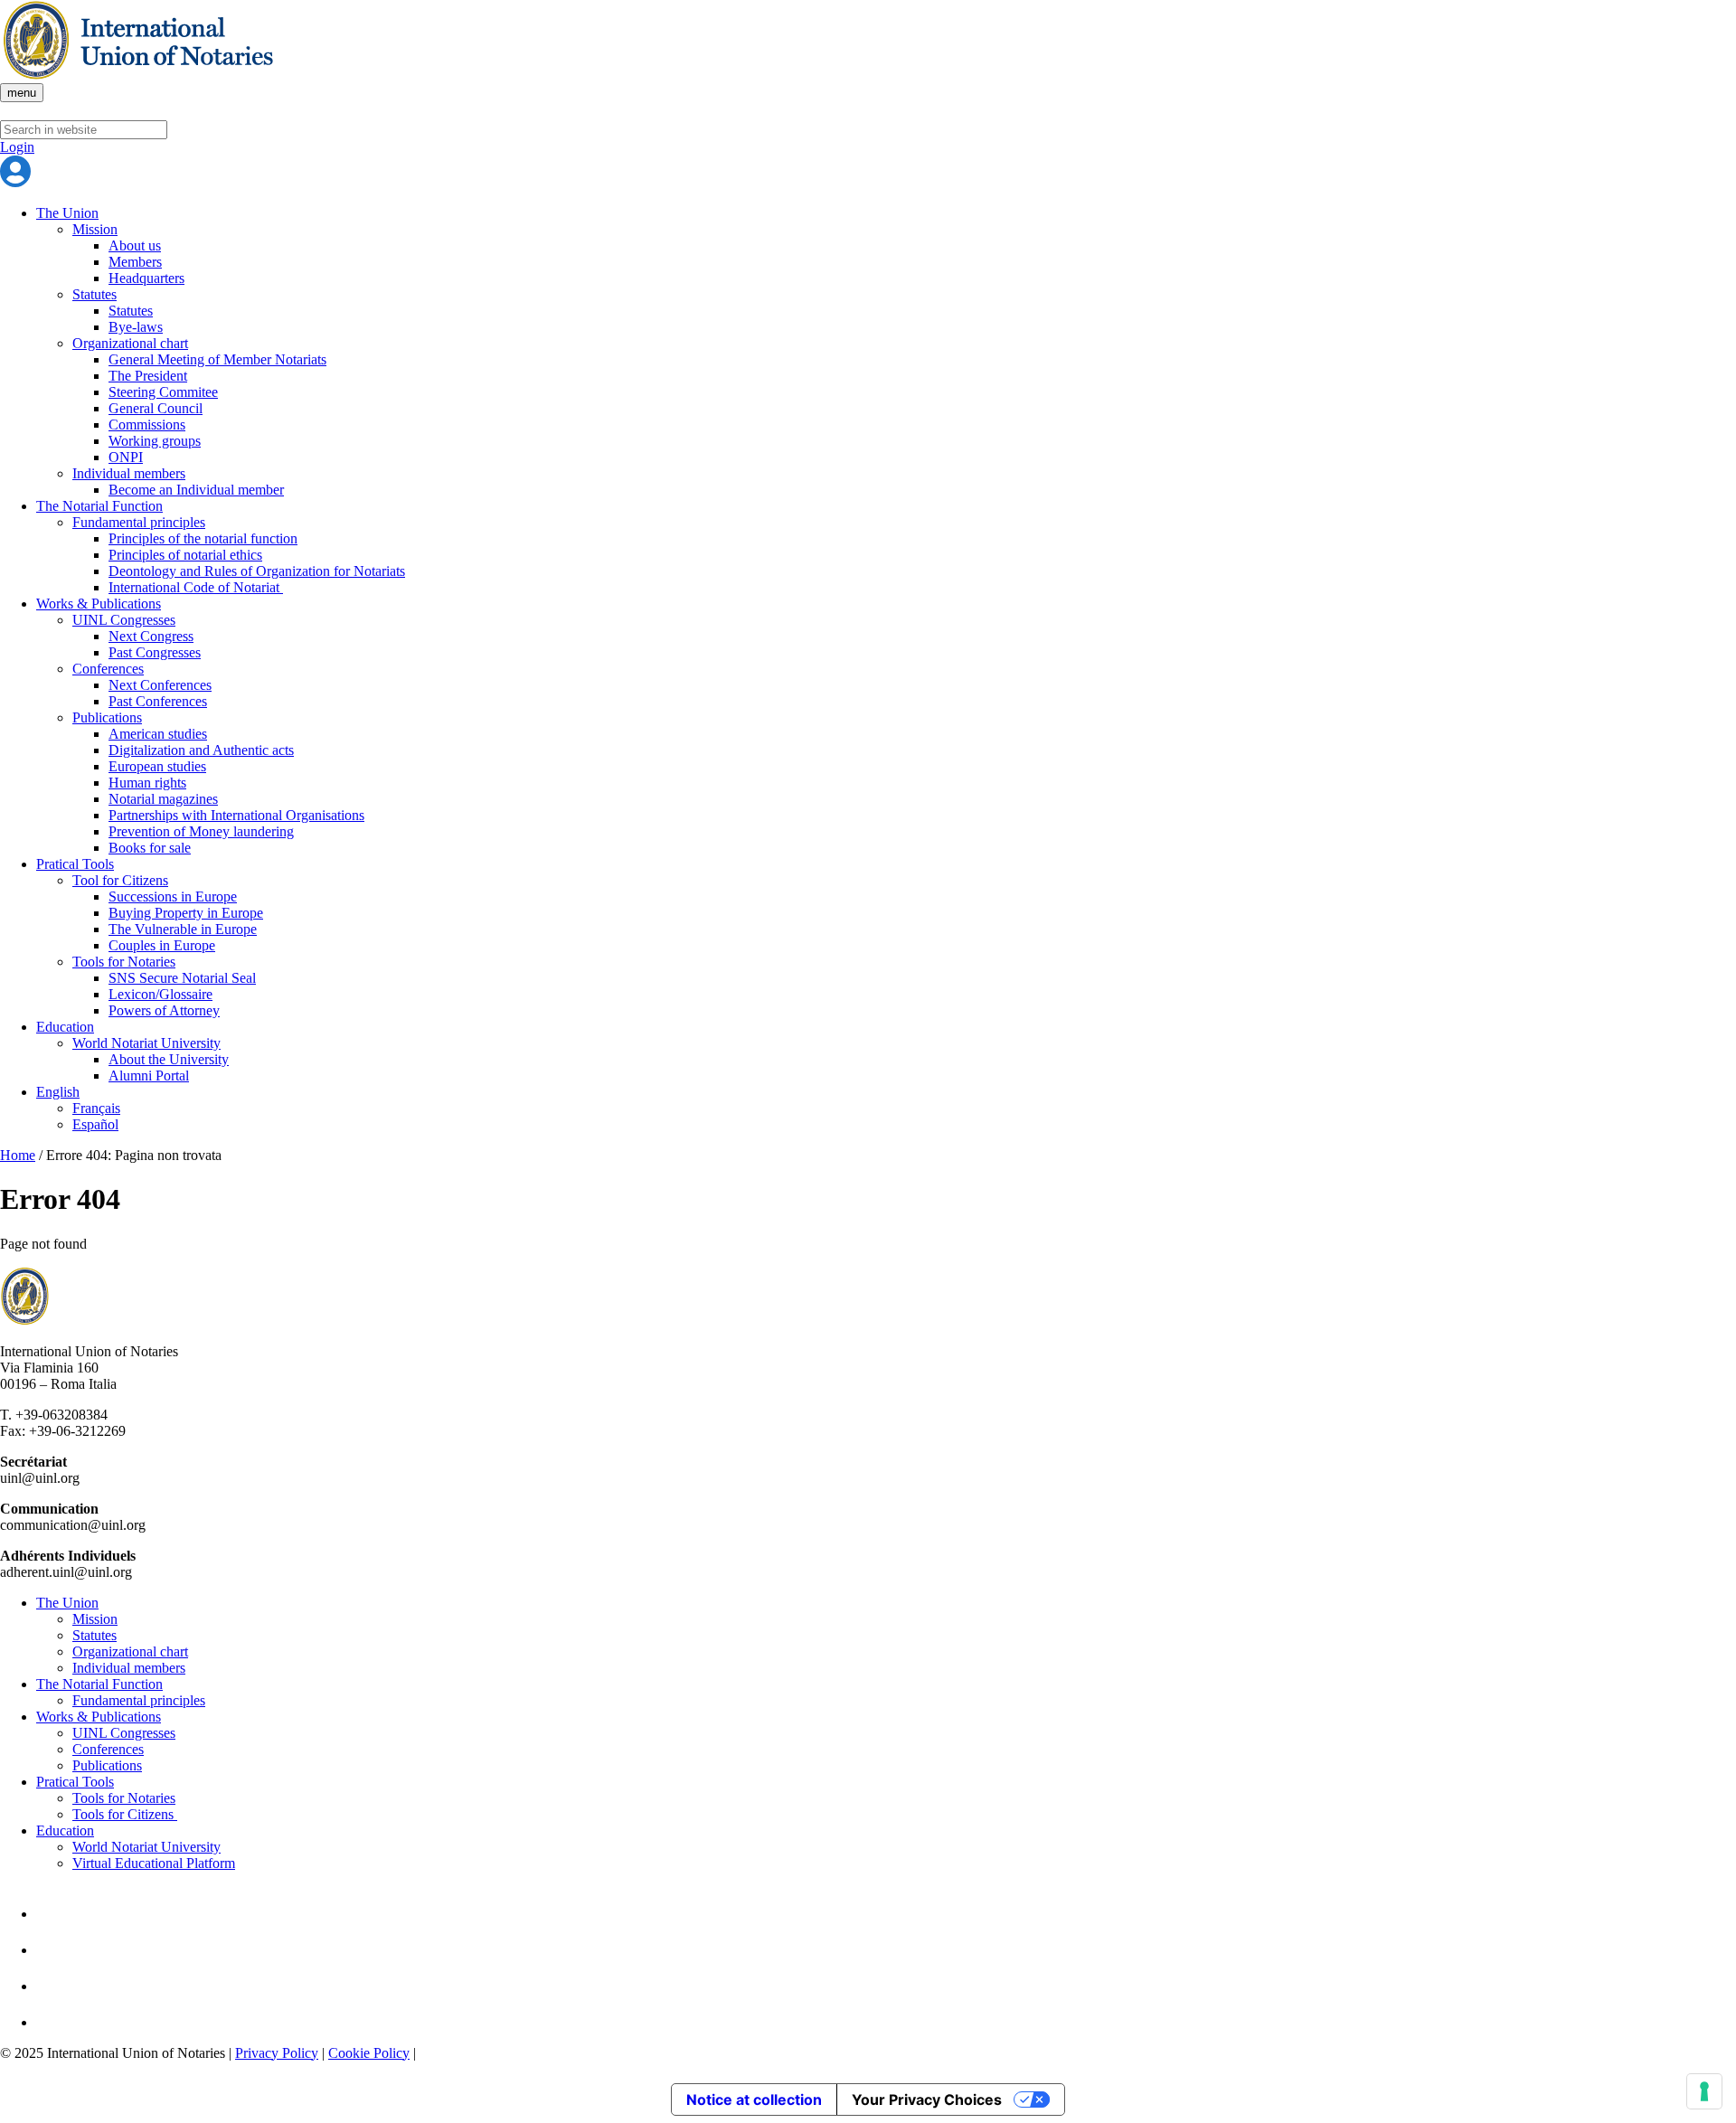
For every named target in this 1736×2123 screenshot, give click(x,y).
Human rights (147, 783)
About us (135, 245)
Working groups (155, 441)
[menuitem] (886, 1092)
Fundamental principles (139, 522)
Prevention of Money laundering (201, 831)
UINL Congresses (124, 620)
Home (18, 1155)
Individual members (129, 473)
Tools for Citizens (125, 1814)
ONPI (126, 457)
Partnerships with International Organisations (236, 815)
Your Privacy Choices (927, 2099)
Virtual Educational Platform (154, 1863)
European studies (157, 766)
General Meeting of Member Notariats (217, 359)
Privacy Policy (277, 2053)
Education (65, 1027)
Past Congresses (155, 652)
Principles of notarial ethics (185, 555)
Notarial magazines (163, 799)
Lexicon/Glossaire (160, 994)
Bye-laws (136, 327)
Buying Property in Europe (186, 913)
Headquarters (146, 278)
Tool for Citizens (120, 880)
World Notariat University (146, 1043)
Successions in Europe (173, 896)
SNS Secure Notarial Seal (182, 978)
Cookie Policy (369, 2053)
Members (135, 262)
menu (22, 93)
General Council (156, 408)
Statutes (94, 294)
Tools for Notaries (124, 962)
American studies (158, 734)
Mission (95, 229)
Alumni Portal (149, 1076)
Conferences (108, 669)
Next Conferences (160, 685)
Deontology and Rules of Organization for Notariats (257, 571)
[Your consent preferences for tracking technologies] (1704, 2091)
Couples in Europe (162, 945)
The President (148, 376)
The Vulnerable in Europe (183, 929)
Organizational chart (130, 343)
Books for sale (150, 848)
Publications (107, 717)
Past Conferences (158, 701)
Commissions (147, 425)
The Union (67, 213)
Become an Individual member (196, 490)
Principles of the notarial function (203, 538)
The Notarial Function (99, 506)
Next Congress (151, 636)
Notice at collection (754, 2099)
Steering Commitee (163, 392)
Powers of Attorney (164, 1010)
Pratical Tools (75, 864)
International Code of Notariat (196, 587)
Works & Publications (99, 604)
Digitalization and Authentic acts (201, 750)
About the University (169, 1059)
